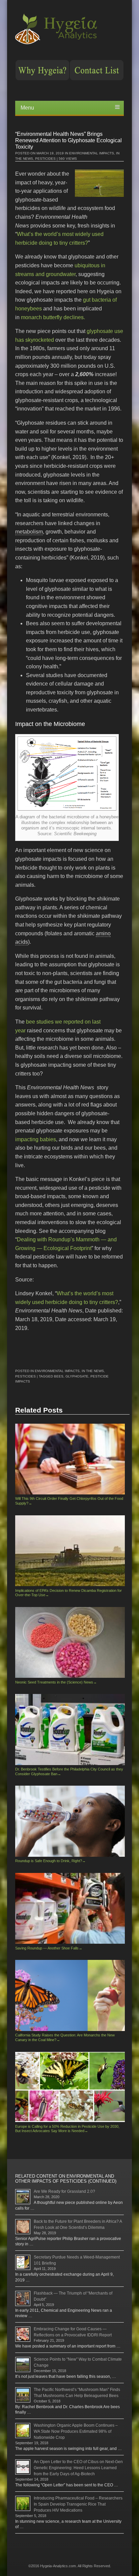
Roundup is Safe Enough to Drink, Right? (50, 1861)
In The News (93, 1371)
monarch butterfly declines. (53, 317)
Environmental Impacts (92, 153)
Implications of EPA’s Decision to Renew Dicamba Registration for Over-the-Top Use (68, 1593)
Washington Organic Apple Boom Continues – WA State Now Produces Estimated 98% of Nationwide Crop (76, 2431)
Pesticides (45, 159)
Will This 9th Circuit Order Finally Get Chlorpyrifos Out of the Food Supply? (69, 1501)
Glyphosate (77, 1376)
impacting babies (36, 1139)
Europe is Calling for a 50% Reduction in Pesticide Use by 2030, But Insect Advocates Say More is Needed (67, 2129)
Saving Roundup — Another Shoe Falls (49, 1948)
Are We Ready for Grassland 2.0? (64, 2191)
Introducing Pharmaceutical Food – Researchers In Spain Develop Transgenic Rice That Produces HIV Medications (78, 2504)
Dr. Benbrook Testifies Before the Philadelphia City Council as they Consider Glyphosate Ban (69, 1771)
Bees (59, 1376)
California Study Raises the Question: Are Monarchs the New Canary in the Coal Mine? (65, 2037)
